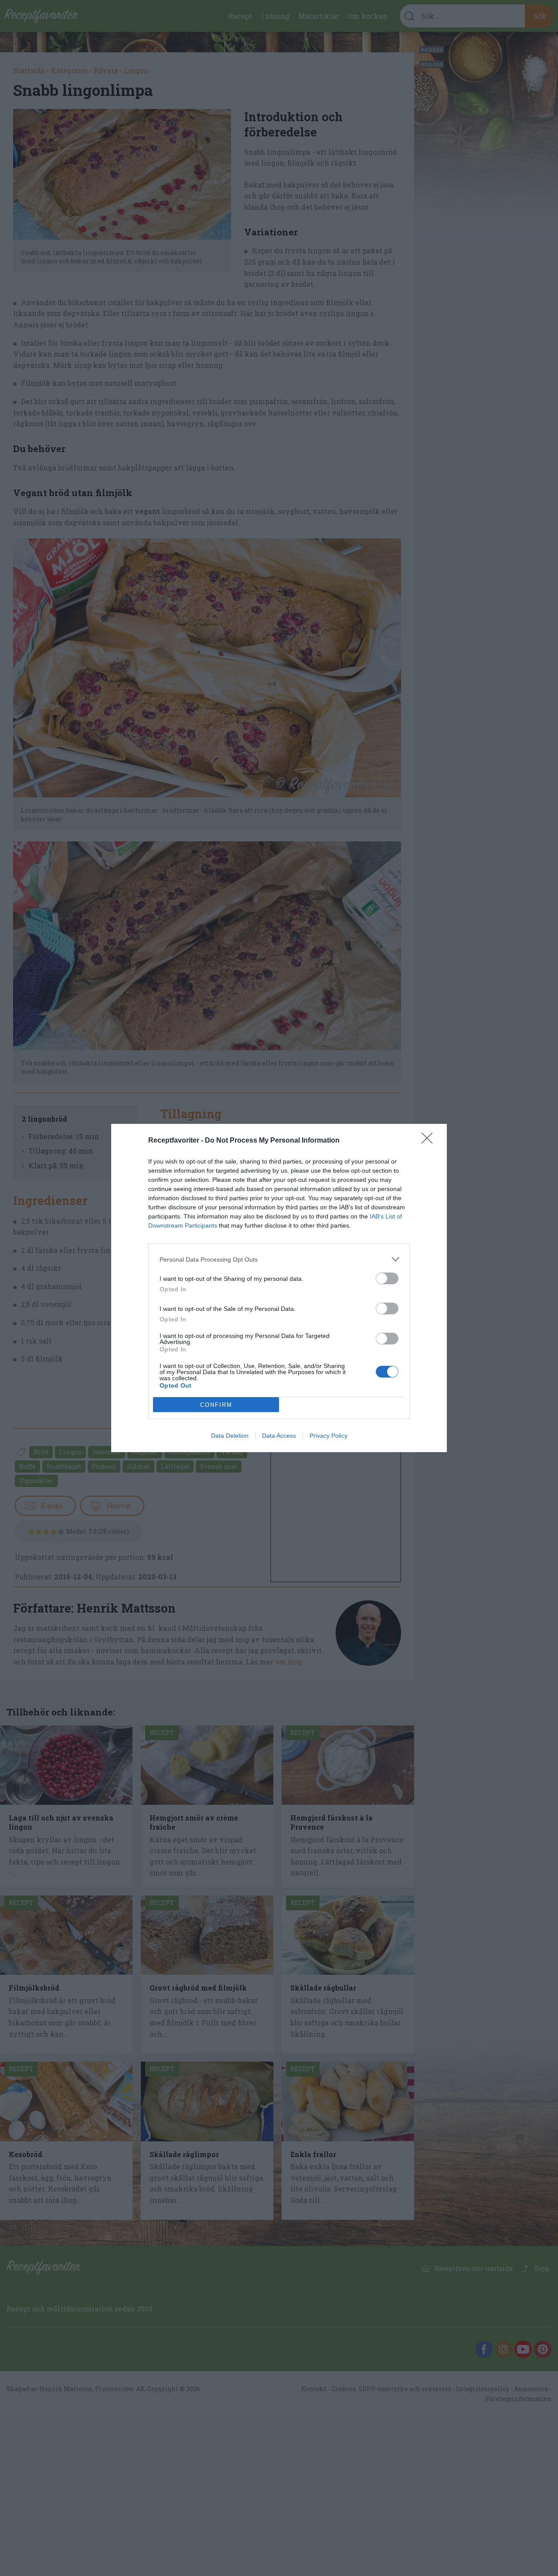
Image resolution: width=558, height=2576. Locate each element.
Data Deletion (230, 1436)
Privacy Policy (328, 1436)
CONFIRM (216, 1405)
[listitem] (279, 1259)
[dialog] (279, 1288)
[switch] (387, 1278)
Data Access (279, 1436)
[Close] (430, 1141)
